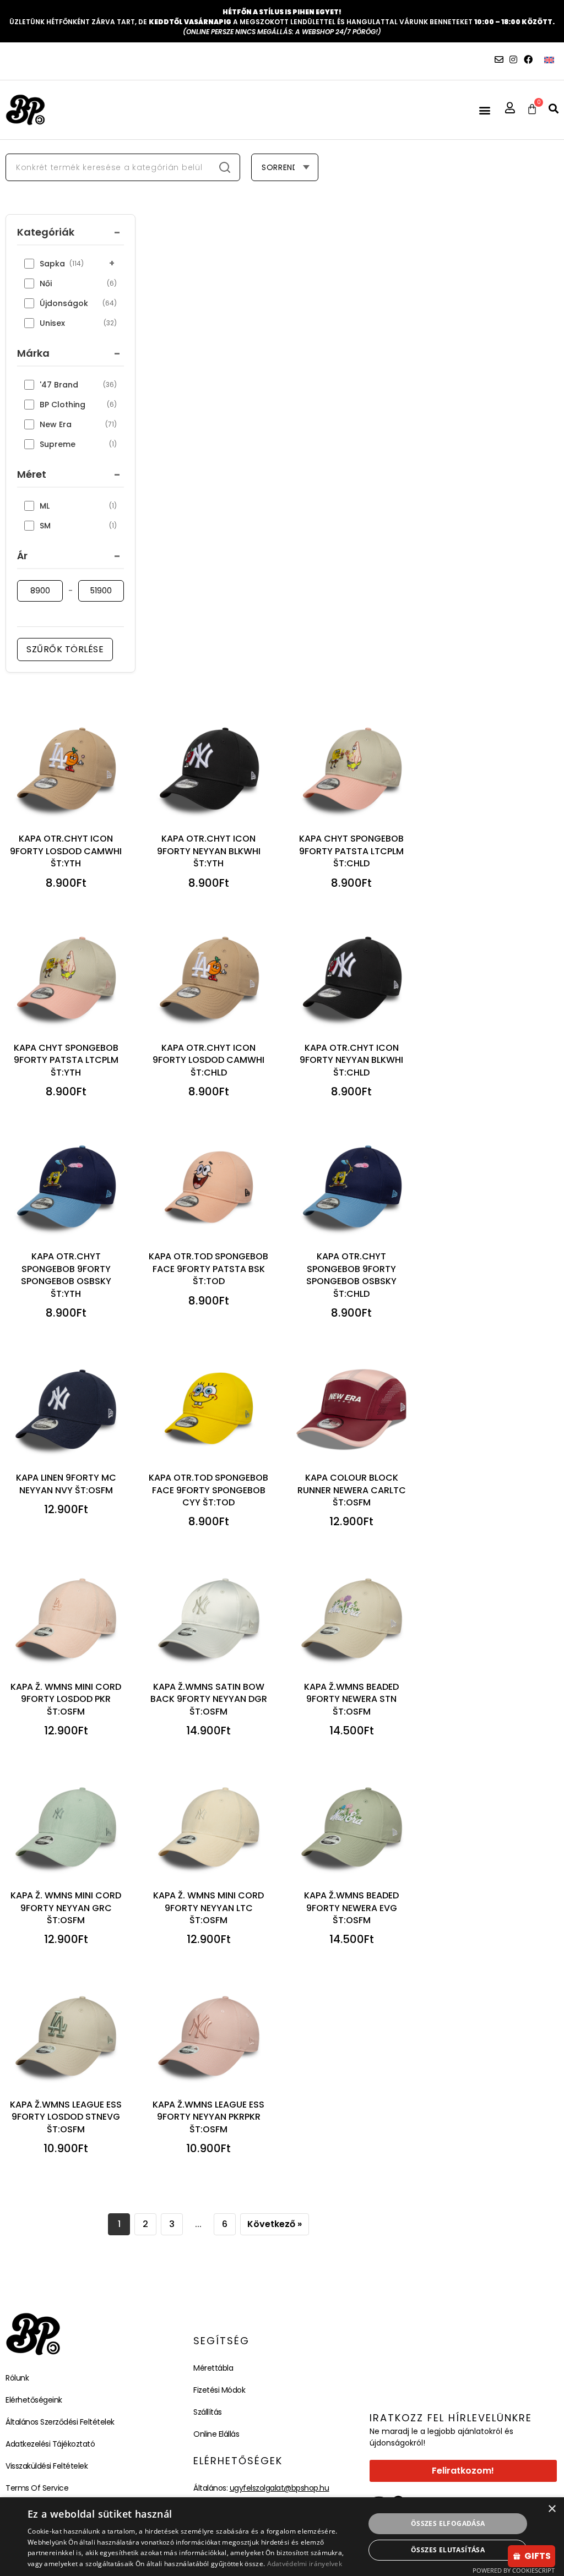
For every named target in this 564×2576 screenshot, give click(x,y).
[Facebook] (528, 59)
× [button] (552, 2509)
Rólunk (17, 2378)
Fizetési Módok (219, 2390)
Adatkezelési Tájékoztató (50, 2444)
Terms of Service (37, 2488)
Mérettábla (213, 2368)
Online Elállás (216, 2434)
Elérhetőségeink (34, 2400)
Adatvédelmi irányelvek (305, 2564)
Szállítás (208, 2412)
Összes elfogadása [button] (448, 2523)
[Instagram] (513, 59)
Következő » (275, 2224)
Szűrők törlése (65, 649)
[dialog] (282, 2537)
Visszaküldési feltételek (47, 2466)
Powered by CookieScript (514, 2570)
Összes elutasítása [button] (448, 2550)
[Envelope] (499, 59)
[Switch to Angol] (549, 60)
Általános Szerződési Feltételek (60, 2422)
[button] (484, 110)
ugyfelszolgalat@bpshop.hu (280, 2488)
